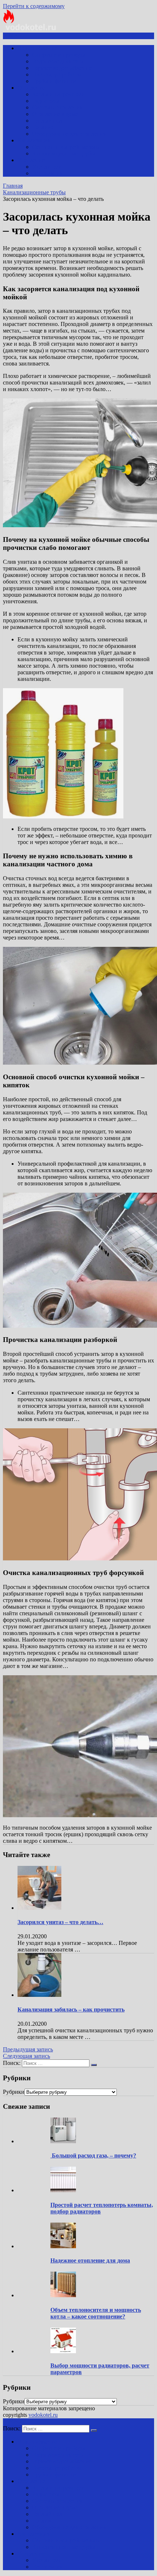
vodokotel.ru (43, 2415)
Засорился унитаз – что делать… (60, 1922)
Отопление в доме (55, 114)
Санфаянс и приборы (59, 55)
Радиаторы (46, 101)
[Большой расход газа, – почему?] (63, 2141)
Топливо (43, 127)
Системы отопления (57, 107)
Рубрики (14, 2092)
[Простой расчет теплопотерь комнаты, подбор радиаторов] (63, 2190)
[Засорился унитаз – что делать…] (39, 1908)
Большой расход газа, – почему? (93, 2155)
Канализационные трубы (64, 153)
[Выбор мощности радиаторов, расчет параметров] (63, 2351)
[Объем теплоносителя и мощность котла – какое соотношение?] (63, 2295)
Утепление (31, 160)
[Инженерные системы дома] (30, 29)
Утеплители (47, 167)
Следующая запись (26, 2056)
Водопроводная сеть (58, 61)
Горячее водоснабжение (62, 68)
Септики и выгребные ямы (66, 147)
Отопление (31, 88)
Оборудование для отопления (69, 134)
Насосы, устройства (57, 74)
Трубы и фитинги (54, 81)
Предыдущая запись (28, 2049)
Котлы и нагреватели (59, 94)
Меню (16, 36)
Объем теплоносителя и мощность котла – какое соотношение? (96, 2313)
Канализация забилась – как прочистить (71, 2009)
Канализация (34, 140)
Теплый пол (47, 121)
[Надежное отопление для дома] (63, 2246)
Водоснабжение (37, 48)
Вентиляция (47, 173)
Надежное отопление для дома (90, 2260)
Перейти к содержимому (34, 6)
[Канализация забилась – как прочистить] (39, 1995)
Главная (13, 186)
